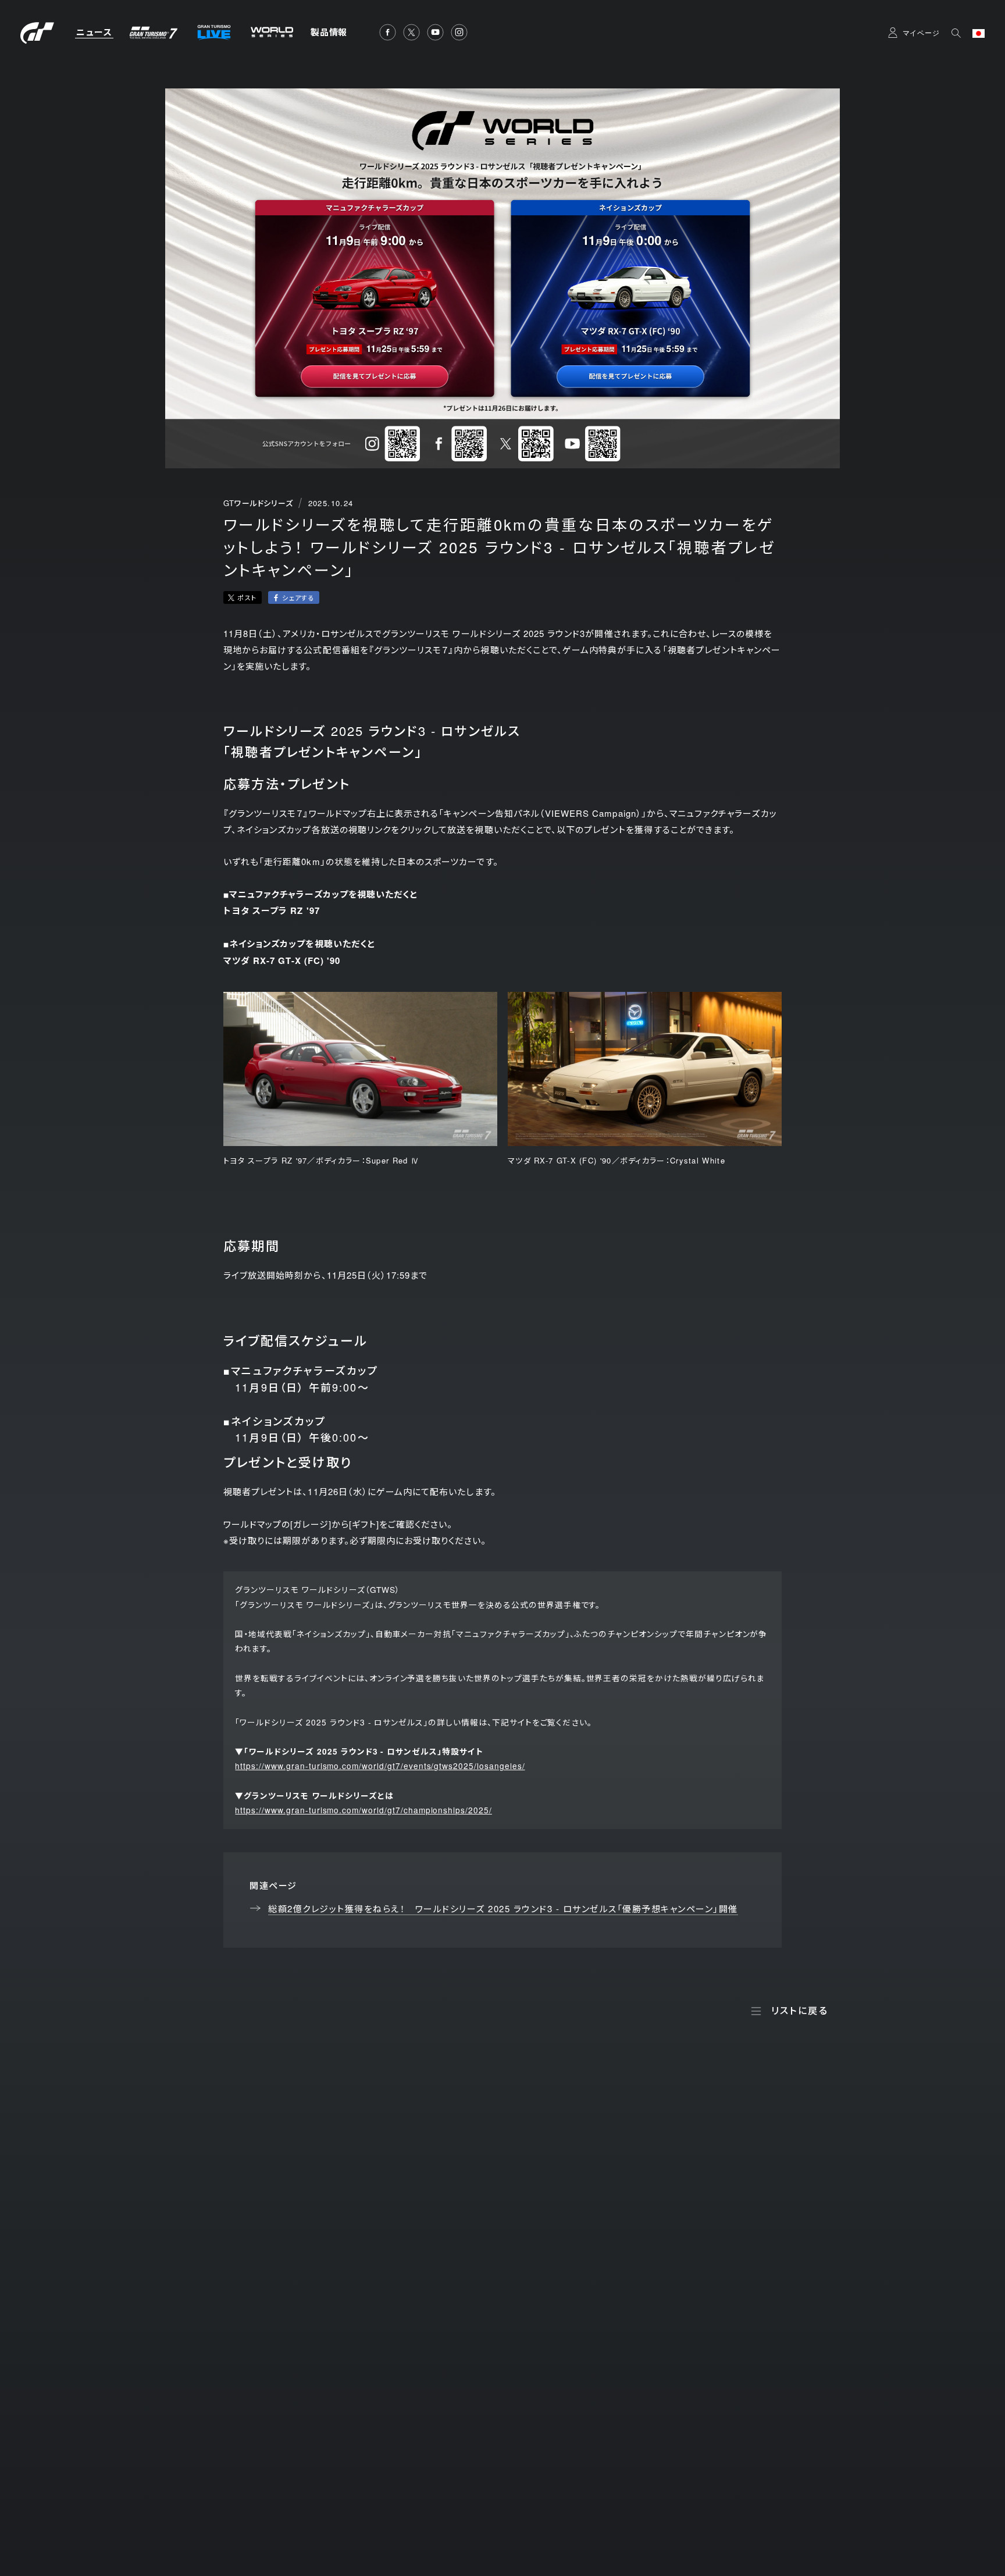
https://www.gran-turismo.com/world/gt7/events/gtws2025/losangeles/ (380, 1766)
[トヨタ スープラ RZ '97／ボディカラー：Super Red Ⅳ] (360, 1069)
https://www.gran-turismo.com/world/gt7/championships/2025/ (363, 1810)
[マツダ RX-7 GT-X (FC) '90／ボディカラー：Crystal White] (645, 1069)
